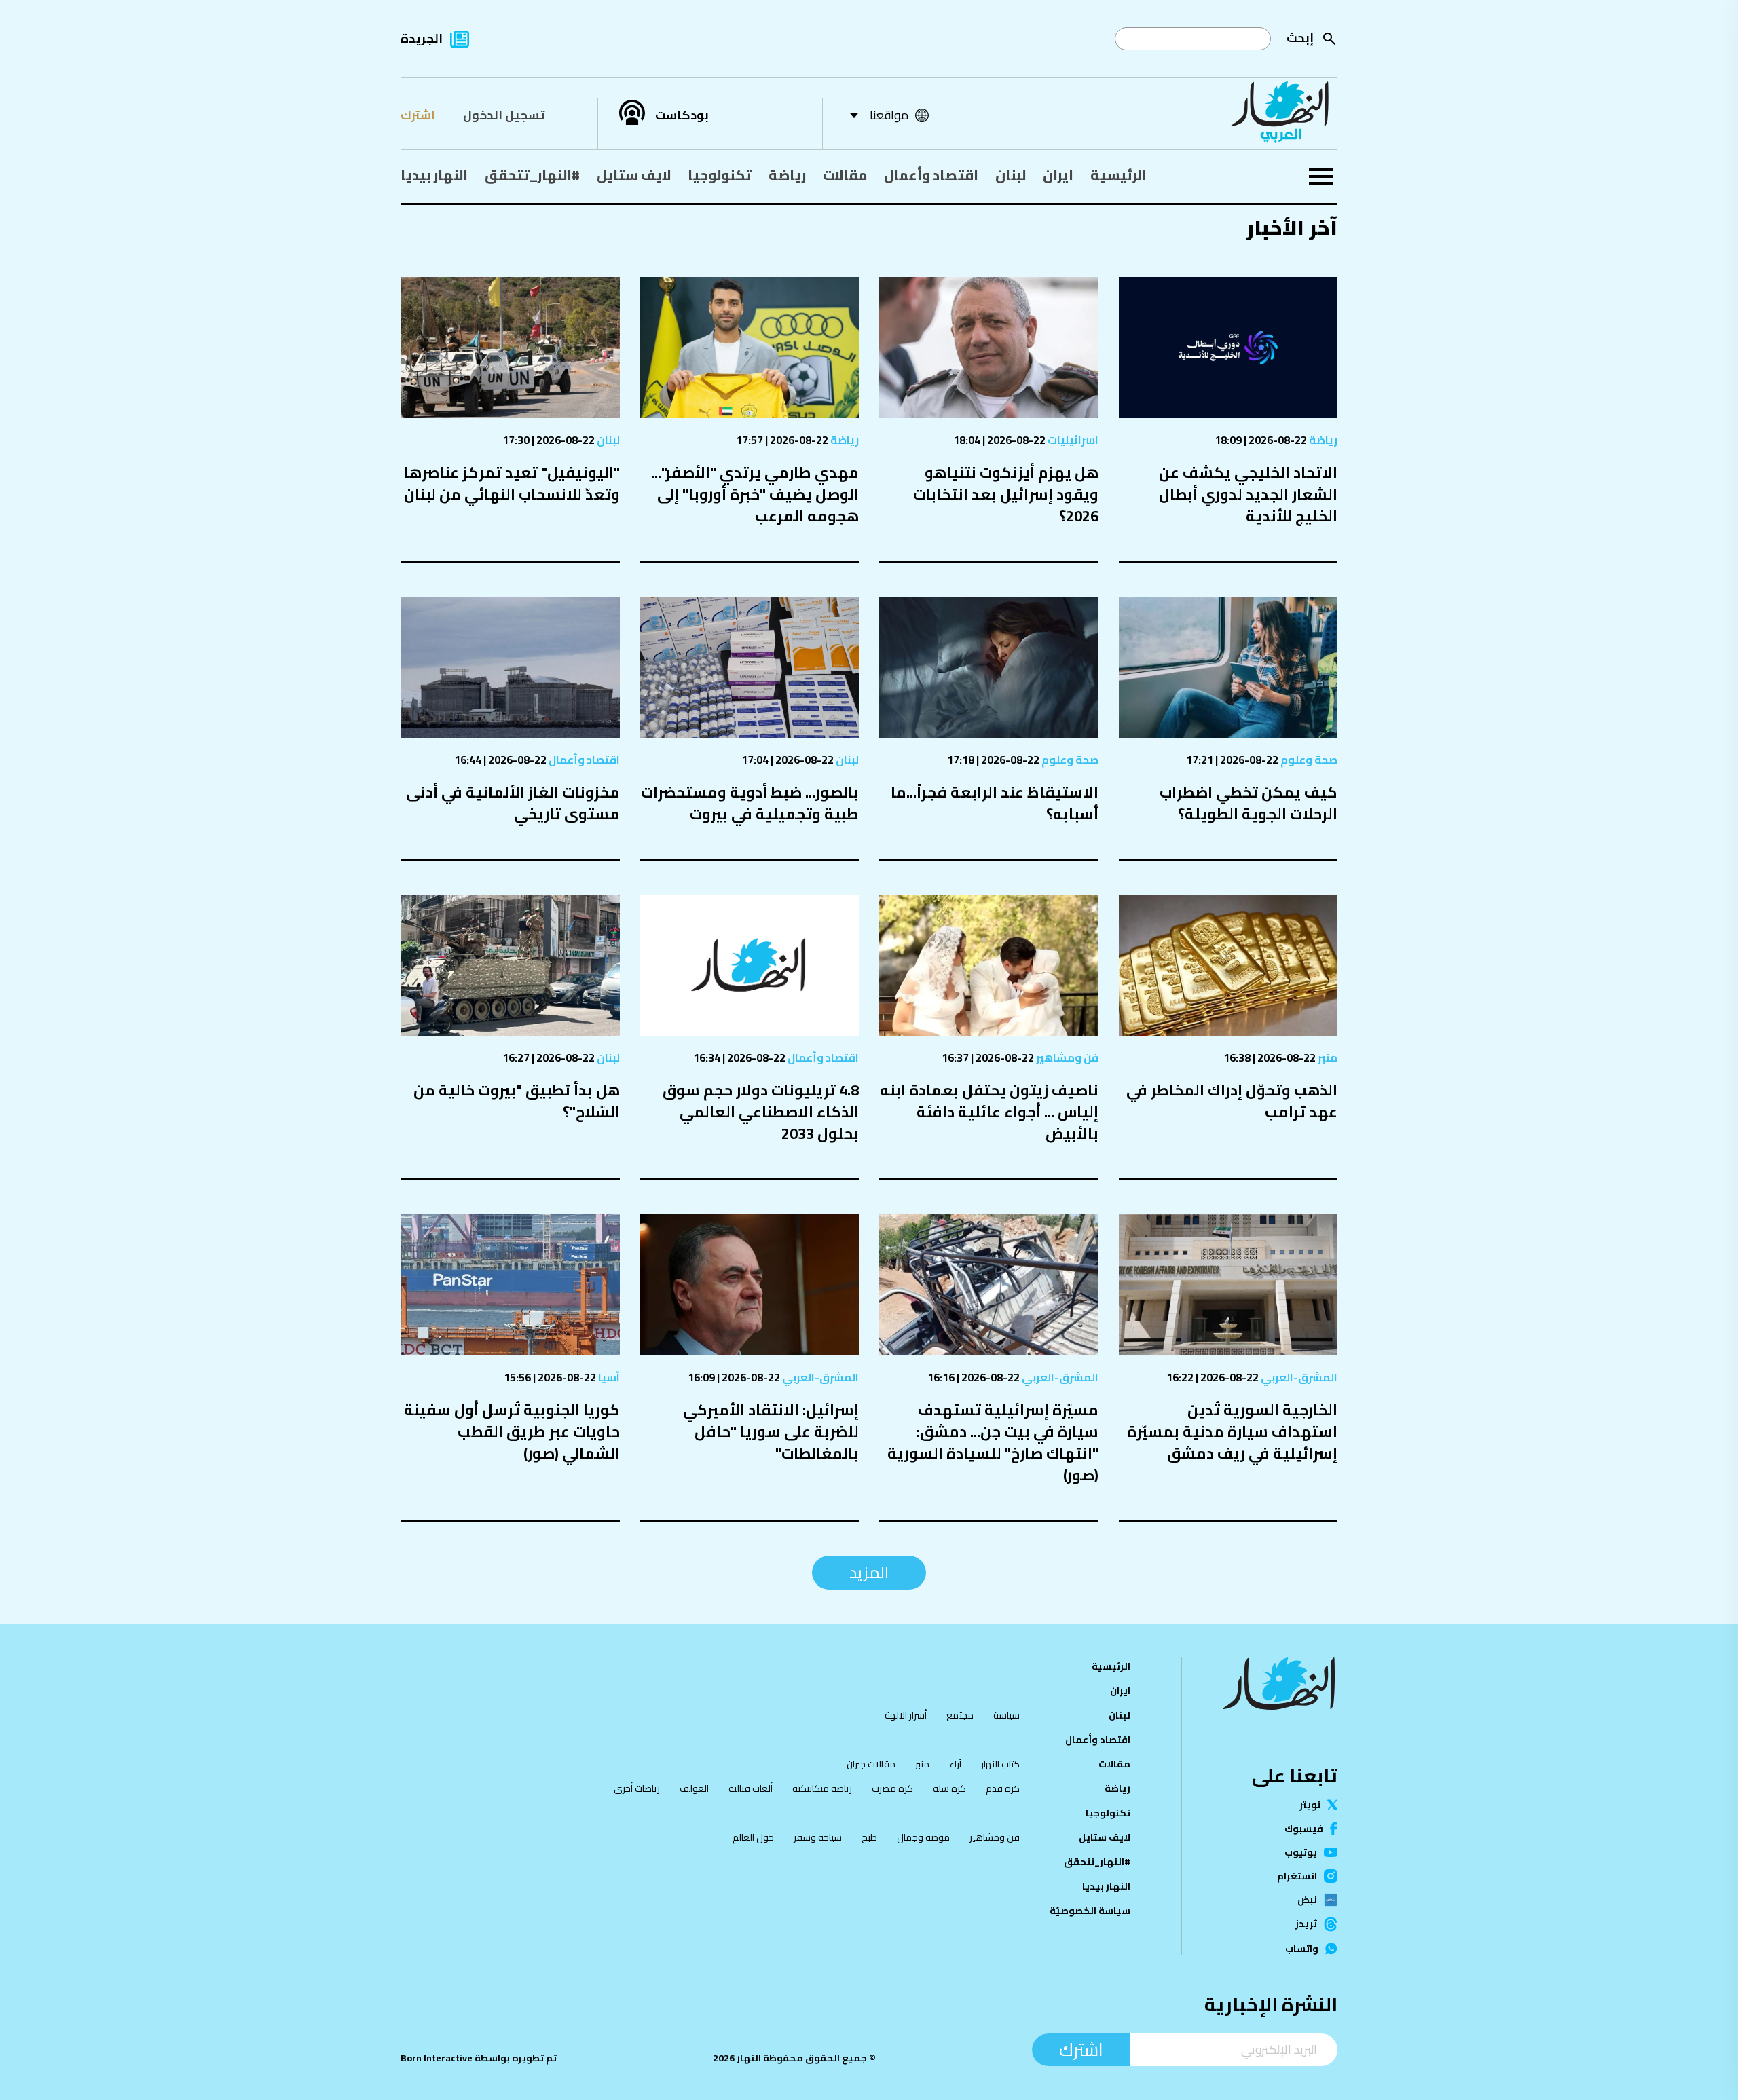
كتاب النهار (1000, 1764)
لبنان (1011, 175)
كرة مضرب (892, 1788)
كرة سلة (949, 1788)
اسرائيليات (1072, 440)
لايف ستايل (634, 175)
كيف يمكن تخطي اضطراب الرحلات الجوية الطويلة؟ (1249, 803)
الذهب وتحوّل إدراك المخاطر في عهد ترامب (1232, 1101)
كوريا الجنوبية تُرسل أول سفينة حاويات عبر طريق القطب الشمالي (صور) (512, 1431)
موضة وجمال (923, 1837)
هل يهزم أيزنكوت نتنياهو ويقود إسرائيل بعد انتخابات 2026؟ (1006, 494)
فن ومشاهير (1066, 1057)
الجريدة (422, 38)
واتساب (1302, 1949)
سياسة (1006, 1715)
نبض (1307, 1900)
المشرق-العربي (1298, 1377)
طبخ (869, 1837)
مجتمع (960, 1715)
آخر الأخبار (1292, 227)
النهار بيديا (434, 175)
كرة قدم (1003, 1788)
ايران (1058, 175)
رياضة (787, 175)
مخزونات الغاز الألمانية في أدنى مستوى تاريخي (513, 803)
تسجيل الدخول (504, 115)
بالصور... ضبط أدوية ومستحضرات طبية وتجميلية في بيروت (750, 803)
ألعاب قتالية (751, 1788)
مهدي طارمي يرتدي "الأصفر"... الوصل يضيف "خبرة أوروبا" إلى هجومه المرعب (755, 494)
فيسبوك (1304, 1829)
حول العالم (753, 1837)
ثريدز (1306, 1924)
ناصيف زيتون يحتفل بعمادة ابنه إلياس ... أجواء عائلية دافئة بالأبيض (989, 1112)
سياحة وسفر (818, 1837)
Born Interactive (437, 2058)
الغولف (694, 1788)
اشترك (418, 115)
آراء (955, 1764)
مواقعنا (889, 115)
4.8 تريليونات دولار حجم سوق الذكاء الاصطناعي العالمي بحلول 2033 (761, 1112)
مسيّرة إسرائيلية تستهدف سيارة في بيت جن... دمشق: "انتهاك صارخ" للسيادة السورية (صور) (993, 1442)
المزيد (869, 1572)
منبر (1327, 1057)
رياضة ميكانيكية (822, 1788)
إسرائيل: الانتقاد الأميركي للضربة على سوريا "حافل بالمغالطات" (771, 1431)
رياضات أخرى (637, 1788)
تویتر (1310, 1805)
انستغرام (1297, 1876)
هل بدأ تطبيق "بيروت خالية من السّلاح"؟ (517, 1101)
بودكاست (682, 115)
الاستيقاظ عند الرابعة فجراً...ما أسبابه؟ (995, 803)
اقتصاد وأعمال (931, 175)
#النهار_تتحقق (532, 175)
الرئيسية (1118, 175)
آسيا (608, 1377)
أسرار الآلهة (906, 1715)
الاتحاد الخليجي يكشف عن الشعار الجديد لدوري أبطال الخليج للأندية (1248, 494)
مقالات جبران (871, 1764)
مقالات (845, 175)
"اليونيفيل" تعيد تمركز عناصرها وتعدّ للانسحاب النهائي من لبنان (512, 483)
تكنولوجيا (720, 175)
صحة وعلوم (1308, 760)
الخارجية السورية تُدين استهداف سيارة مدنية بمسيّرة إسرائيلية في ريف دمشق (1232, 1431)
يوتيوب (1301, 1852)
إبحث (1300, 38)
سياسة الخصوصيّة (1090, 1911)
